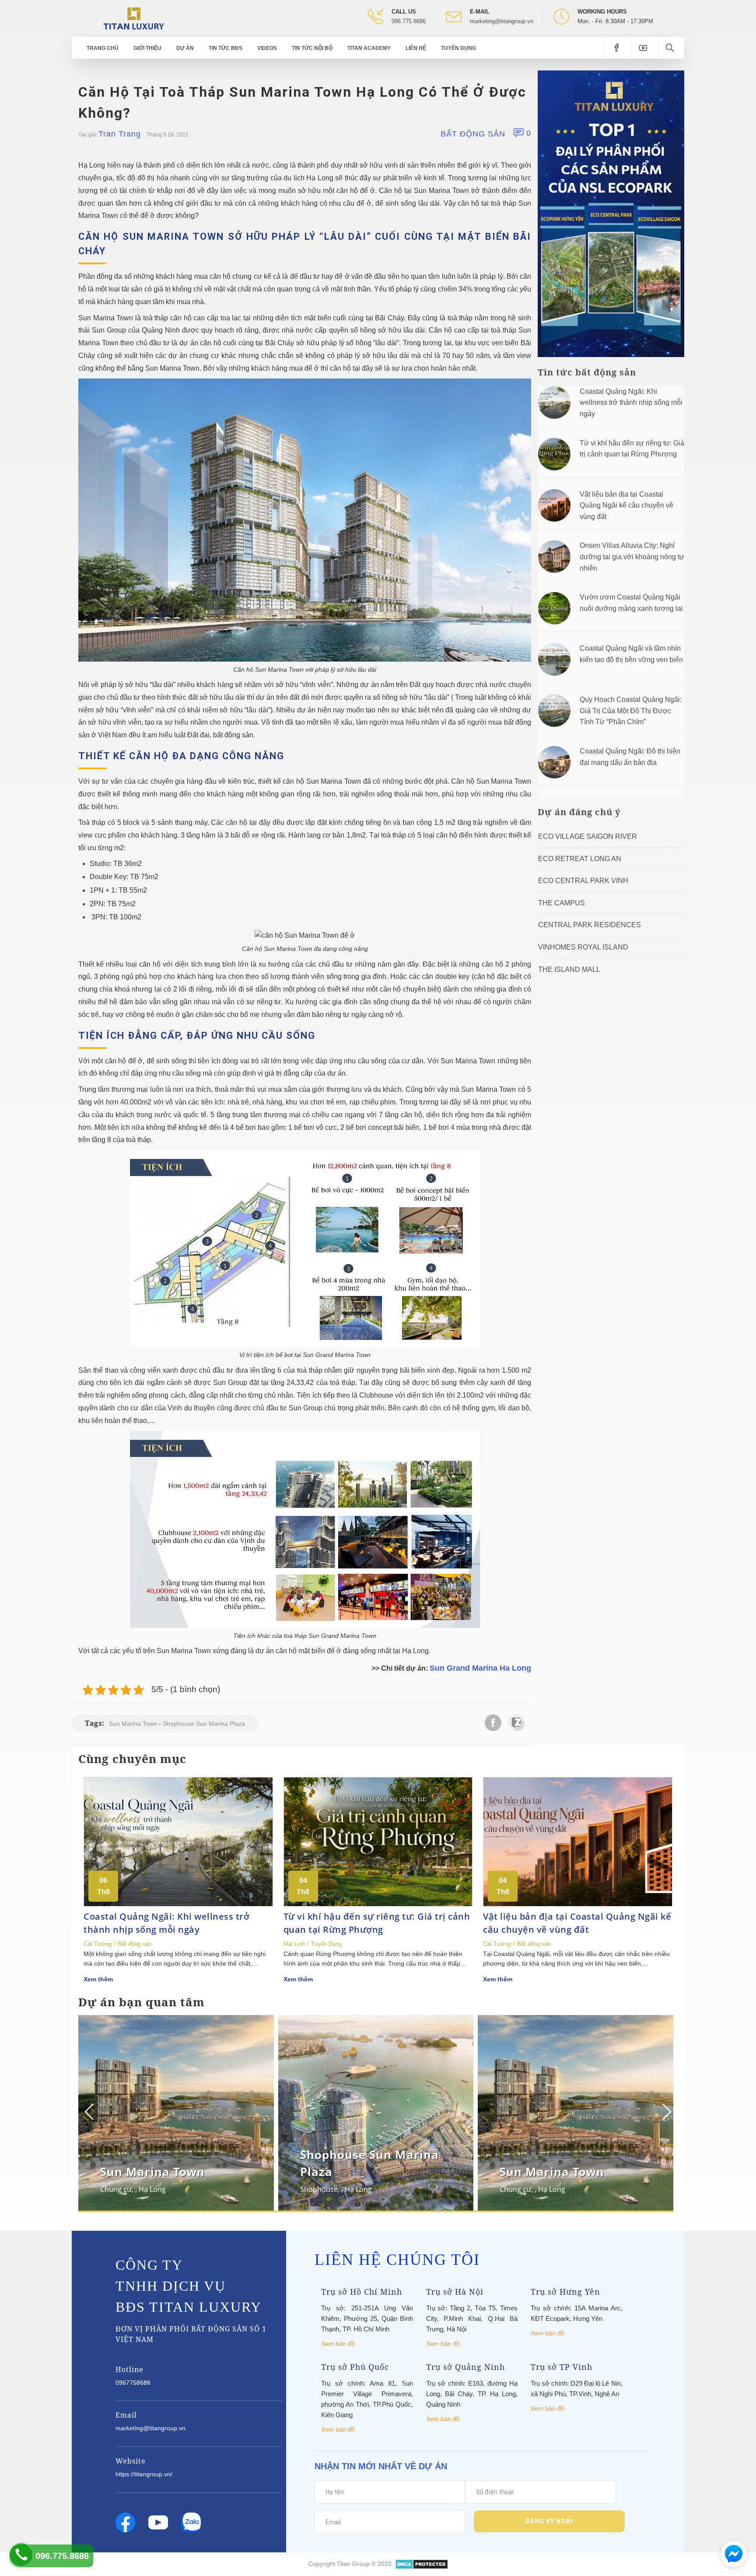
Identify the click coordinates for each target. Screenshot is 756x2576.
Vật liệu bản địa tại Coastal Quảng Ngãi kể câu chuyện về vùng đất (626, 505)
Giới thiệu (147, 48)
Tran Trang (120, 134)
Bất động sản (473, 134)
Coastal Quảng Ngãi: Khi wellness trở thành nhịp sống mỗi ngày (631, 403)
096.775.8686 (409, 21)
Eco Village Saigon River (588, 836)
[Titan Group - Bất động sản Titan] (134, 18)
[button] (666, 2112)
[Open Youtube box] (644, 48)
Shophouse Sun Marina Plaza (204, 1724)
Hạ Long (152, 2189)
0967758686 (133, 2383)
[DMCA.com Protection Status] (422, 2563)
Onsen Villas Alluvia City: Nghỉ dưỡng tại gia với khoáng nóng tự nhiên (632, 557)
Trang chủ (103, 48)
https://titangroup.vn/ (144, 2474)
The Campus (562, 903)
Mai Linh (294, 1944)
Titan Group (353, 2563)
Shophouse (319, 2189)
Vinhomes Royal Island (583, 947)
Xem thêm (98, 1979)
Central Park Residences (590, 925)
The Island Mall (569, 969)
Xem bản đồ (338, 2344)
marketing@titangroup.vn (502, 21)
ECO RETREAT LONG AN (580, 859)
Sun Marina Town (133, 1724)
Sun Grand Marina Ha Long (480, 1668)
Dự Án (185, 48)
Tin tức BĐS (226, 48)
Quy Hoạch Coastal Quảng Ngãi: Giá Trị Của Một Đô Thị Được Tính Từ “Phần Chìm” (631, 711)
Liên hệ (416, 48)
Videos (267, 48)
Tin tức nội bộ (312, 48)
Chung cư (116, 2189)
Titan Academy (369, 48)
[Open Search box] (671, 48)
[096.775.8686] (21, 2555)
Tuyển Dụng (458, 48)
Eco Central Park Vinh (583, 881)
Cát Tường (98, 1944)
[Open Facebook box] (618, 48)
